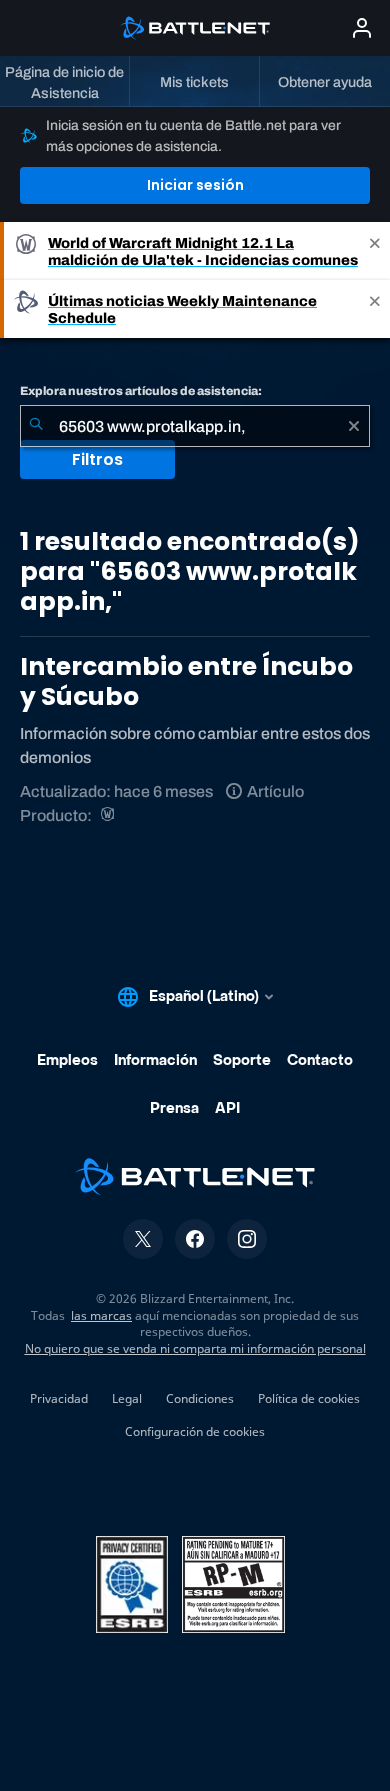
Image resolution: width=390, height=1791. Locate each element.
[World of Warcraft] (109, 815)
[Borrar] (354, 426)
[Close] (375, 251)
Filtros (97, 459)
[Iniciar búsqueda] (36, 426)
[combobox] (195, 426)
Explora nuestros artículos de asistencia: (141, 391)
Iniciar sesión (195, 185)
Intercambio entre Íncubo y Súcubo (186, 681)
